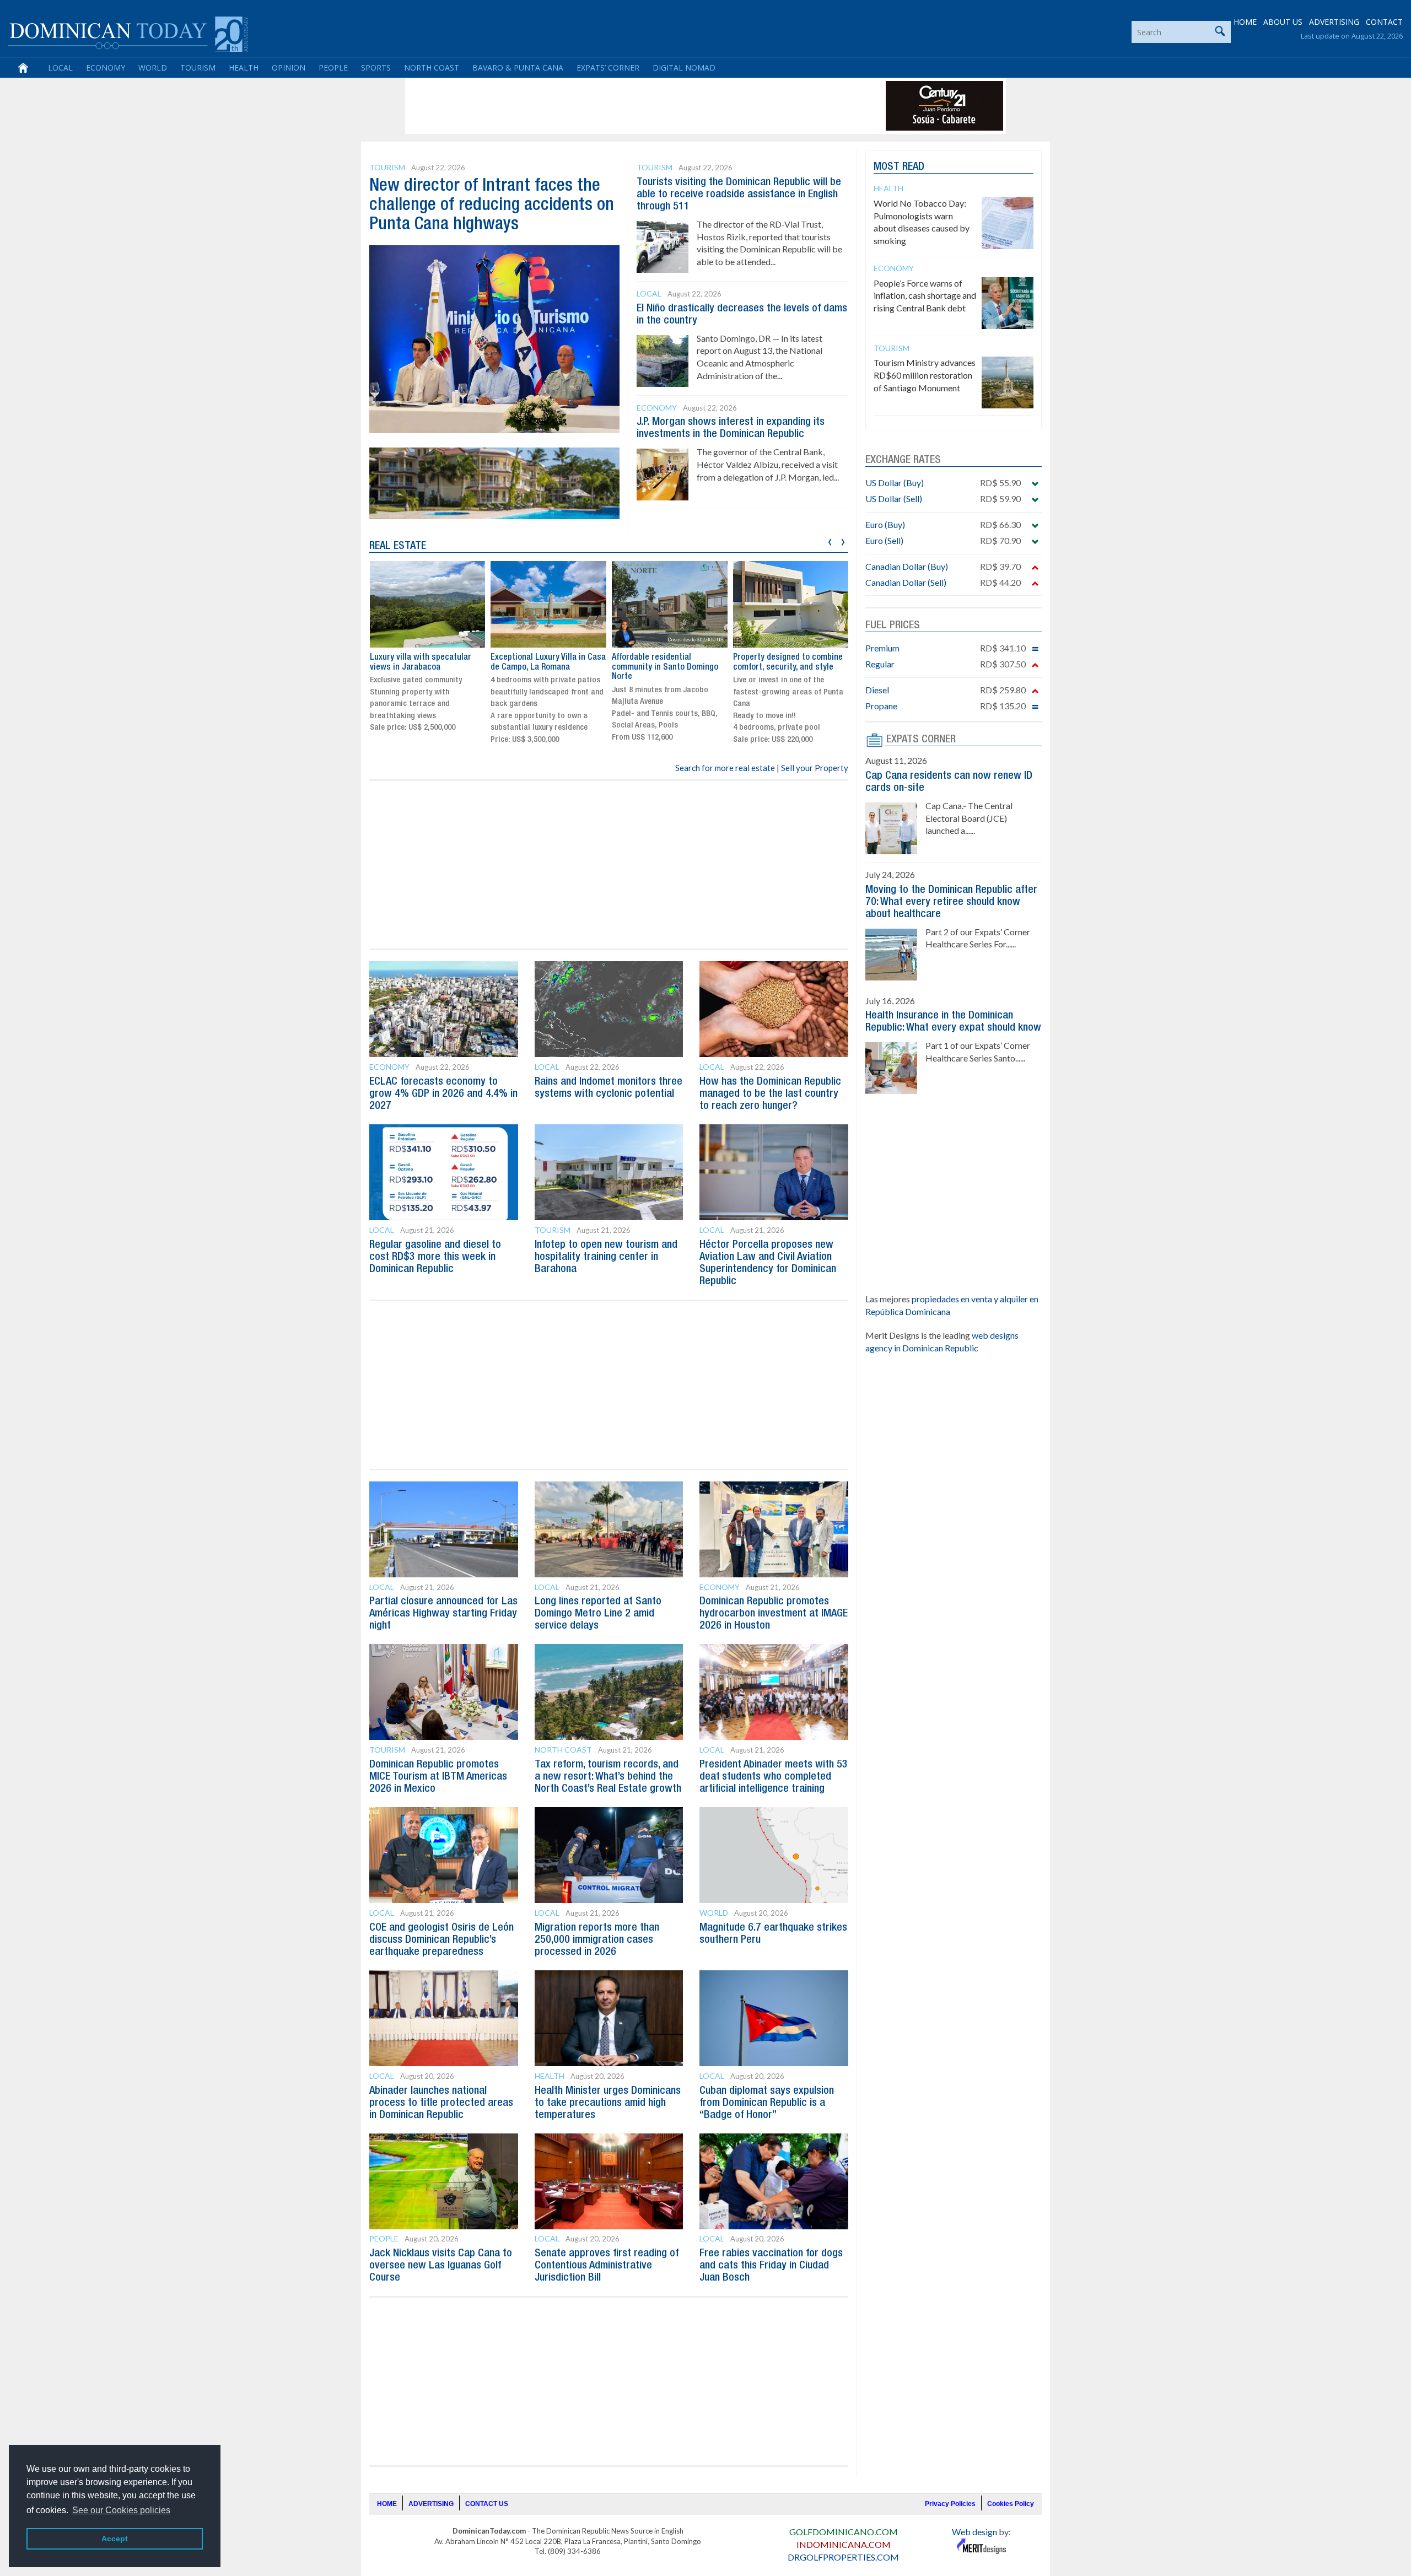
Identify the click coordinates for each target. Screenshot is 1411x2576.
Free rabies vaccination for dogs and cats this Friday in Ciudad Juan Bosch (771, 2266)
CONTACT (1384, 22)
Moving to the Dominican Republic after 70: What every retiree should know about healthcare (951, 902)
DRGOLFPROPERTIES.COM (843, 2557)
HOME (1245, 22)
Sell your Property (815, 768)
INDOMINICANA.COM (844, 2544)
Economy (106, 68)
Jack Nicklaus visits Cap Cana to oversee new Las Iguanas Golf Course (441, 2266)
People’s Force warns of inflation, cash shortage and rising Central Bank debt (925, 296)
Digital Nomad (684, 68)
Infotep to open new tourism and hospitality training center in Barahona (606, 1257)
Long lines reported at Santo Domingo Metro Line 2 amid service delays (598, 1614)
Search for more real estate (725, 768)
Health (244, 68)
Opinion (289, 68)
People (333, 68)
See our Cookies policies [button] (121, 2510)
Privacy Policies (950, 2504)
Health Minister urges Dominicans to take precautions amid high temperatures (608, 2103)
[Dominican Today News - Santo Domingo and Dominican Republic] (128, 33)
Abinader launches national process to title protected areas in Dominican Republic (441, 2103)
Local (60, 68)
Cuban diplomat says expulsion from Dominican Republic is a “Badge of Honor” (767, 2103)
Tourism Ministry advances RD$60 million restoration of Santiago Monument (925, 375)
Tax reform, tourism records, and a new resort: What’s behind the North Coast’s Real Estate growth (608, 1777)
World (153, 68)
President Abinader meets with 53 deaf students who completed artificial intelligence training (774, 1777)
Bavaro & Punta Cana (518, 68)
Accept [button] (115, 2539)
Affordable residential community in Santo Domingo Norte (665, 667)
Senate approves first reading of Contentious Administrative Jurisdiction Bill (607, 2266)
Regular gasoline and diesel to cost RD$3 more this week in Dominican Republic (435, 1257)
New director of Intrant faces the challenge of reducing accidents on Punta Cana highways (492, 205)
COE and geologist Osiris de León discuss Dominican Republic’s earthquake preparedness (441, 1940)
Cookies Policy (1011, 2504)
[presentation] (830, 540)
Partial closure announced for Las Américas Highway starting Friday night (443, 1614)
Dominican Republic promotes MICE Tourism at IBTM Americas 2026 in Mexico (438, 1777)
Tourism (198, 68)
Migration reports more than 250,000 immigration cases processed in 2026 (597, 1940)
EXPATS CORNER (921, 740)
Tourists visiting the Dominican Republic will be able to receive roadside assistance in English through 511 (739, 195)
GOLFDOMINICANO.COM (844, 2532)
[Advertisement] (608, 106)
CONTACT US (487, 2504)
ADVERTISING (1334, 22)
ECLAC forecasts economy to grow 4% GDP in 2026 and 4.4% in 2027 (443, 1094)
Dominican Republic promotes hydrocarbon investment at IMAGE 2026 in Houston (774, 1614)
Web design (974, 2532)
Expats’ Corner (608, 68)
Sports (376, 68)
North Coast (432, 68)
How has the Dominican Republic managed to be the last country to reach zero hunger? (770, 1094)
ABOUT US (1283, 22)
